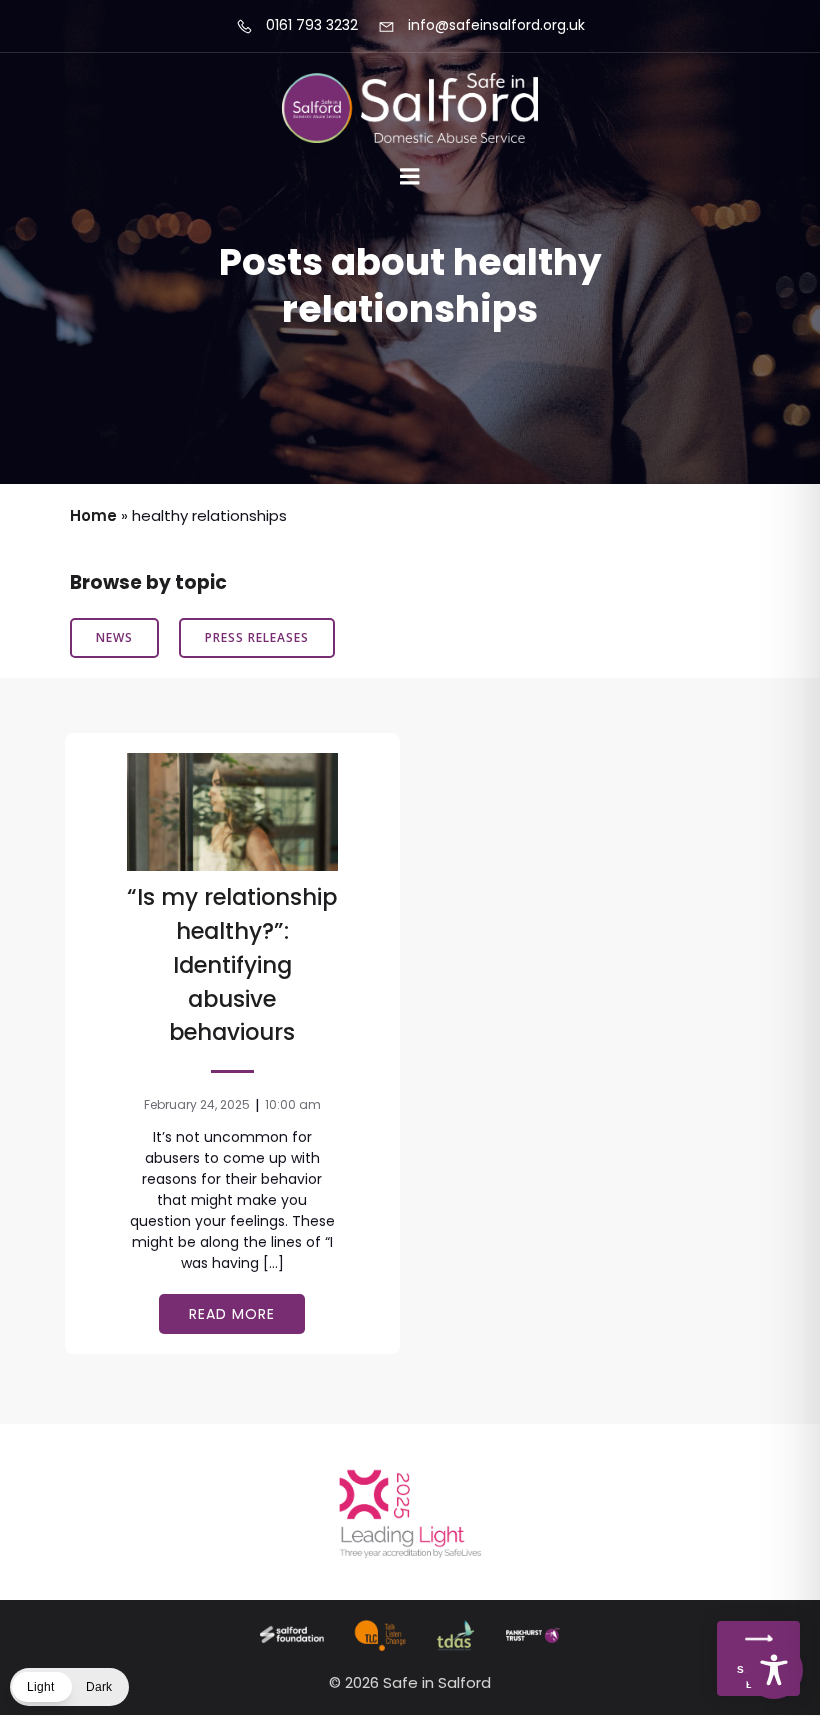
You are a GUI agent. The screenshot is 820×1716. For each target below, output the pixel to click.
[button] (69, 1687)
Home (93, 515)
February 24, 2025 (197, 1104)
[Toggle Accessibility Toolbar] (774, 1670)
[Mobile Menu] (410, 177)
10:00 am (293, 1104)
